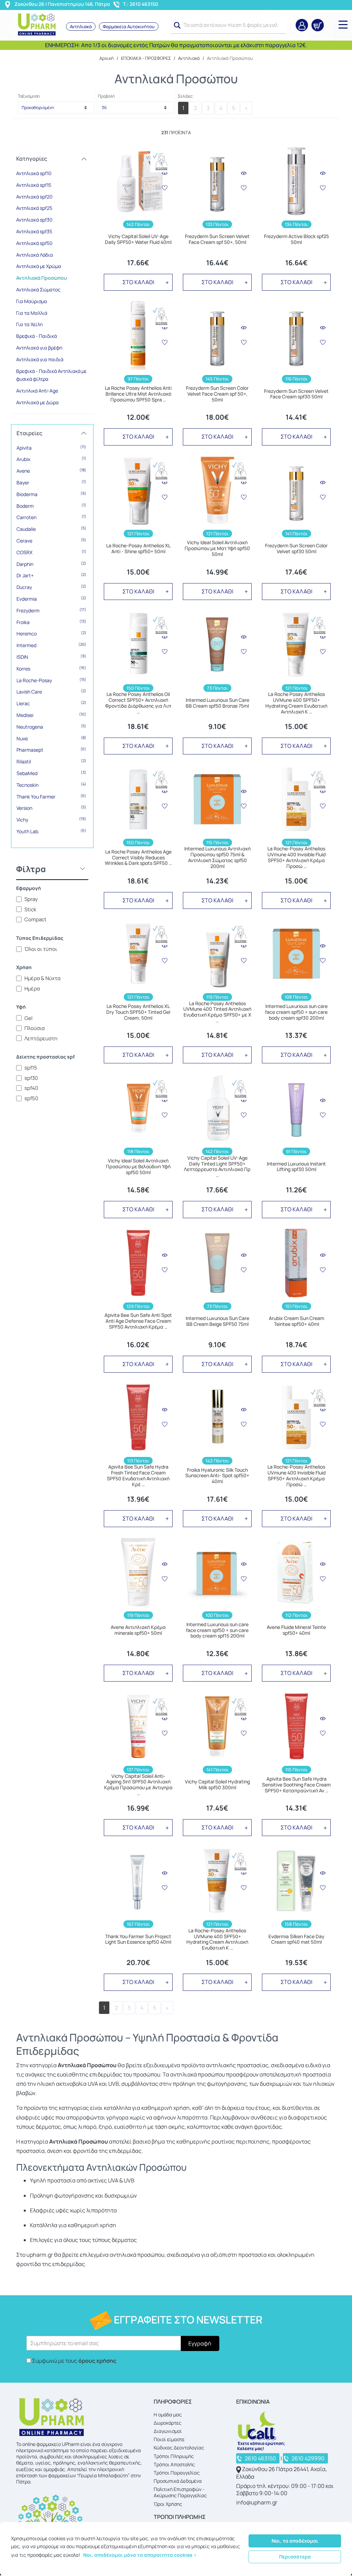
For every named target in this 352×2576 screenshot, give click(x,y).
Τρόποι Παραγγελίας (177, 2473)
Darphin (51, 564)
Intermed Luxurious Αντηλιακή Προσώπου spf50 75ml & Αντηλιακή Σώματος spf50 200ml (217, 857)
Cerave (51, 540)
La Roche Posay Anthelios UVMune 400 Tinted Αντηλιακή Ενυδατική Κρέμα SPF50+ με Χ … (217, 1012)
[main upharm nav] (343, 24)
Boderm (51, 506)
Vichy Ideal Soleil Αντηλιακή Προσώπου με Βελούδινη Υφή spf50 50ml (138, 1167)
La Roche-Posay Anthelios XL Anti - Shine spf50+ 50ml (138, 549)
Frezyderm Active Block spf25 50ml (296, 239)
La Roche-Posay (51, 680)
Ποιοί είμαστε (169, 2439)
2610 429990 (308, 2458)
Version (51, 808)
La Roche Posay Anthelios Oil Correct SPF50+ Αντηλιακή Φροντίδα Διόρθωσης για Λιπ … (138, 703)
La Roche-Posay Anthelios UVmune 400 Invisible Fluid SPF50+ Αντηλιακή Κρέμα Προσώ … (296, 857)
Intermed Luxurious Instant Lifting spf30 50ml (296, 1167)
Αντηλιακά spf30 (34, 220)
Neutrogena (51, 727)
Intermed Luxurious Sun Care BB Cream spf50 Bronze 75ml (217, 703)
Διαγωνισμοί (168, 2431)
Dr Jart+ (51, 575)
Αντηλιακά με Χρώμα (39, 266)
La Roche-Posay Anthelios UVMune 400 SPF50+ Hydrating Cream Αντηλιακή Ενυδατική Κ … (217, 1939)
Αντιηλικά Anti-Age (37, 391)
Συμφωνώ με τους (74, 2361)
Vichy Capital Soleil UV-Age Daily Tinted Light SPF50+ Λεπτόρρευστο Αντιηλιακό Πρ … (217, 1167)
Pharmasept (51, 750)
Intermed (51, 645)
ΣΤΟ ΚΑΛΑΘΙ (138, 282)
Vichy (51, 819)
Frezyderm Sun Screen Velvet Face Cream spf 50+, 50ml (217, 239)
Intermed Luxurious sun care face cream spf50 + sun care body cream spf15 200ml (217, 1630)
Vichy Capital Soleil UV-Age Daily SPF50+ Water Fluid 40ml (138, 239)
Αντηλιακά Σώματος (38, 289)
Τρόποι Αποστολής (174, 2464)
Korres (51, 668)
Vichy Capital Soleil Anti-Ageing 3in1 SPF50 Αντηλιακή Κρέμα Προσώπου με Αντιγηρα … (138, 1785)
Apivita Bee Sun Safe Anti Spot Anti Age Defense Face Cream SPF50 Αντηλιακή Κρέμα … (138, 1321)
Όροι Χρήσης (168, 2504)
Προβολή (106, 96)
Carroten (51, 517)
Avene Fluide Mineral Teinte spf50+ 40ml (296, 1630)
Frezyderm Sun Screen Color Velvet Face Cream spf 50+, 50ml (217, 394)
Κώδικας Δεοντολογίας (179, 2448)
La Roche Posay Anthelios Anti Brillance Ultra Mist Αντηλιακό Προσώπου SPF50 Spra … (138, 394)
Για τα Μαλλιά (32, 313)
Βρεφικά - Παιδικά (36, 336)
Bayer (51, 482)
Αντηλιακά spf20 (34, 197)
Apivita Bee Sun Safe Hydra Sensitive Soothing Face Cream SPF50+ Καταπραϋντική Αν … (296, 1785)
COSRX (51, 552)
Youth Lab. (51, 831)
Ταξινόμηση (29, 96)
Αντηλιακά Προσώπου (41, 278)
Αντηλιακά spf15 (34, 185)
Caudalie (51, 529)
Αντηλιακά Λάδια (35, 255)
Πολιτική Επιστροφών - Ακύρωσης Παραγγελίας (180, 2492)
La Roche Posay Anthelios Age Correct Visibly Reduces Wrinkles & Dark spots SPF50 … (138, 858)
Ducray (51, 587)
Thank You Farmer (51, 796)
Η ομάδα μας (168, 2414)
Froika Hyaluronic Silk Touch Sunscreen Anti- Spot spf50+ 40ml (217, 1476)
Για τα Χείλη (29, 324)
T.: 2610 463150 (141, 4)
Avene (51, 471)
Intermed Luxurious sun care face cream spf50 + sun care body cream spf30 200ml (296, 1012)
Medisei (51, 715)
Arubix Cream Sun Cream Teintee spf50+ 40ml (296, 1321)
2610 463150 (260, 2458)
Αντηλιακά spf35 (34, 231)
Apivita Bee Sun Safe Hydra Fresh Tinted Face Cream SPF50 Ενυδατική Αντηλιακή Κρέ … (138, 1476)
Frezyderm (51, 610)
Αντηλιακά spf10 (34, 173)
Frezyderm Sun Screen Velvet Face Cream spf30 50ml (296, 394)
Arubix (51, 459)
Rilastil (51, 761)
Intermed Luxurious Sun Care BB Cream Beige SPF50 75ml (217, 1321)
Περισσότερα (295, 2557)
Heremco (51, 633)
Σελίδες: (186, 96)
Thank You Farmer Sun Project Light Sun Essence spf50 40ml (138, 1940)
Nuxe (51, 738)
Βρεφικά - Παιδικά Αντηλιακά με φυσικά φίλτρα (51, 375)
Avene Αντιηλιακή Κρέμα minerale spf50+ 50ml (138, 1630)
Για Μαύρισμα (32, 301)
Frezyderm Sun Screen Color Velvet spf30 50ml (296, 549)
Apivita (51, 448)
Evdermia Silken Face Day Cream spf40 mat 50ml (296, 1940)
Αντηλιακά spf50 (34, 243)
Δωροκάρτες (168, 2423)
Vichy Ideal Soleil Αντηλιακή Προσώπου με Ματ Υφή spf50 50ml (217, 548)
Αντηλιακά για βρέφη (39, 348)
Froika (51, 622)
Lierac (51, 703)
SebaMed (51, 773)
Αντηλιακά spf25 (34, 208)
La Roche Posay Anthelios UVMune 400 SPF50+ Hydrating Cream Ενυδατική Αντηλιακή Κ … (296, 703)
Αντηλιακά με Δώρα (37, 402)
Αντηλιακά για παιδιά (40, 359)
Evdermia (51, 599)
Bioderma (51, 494)
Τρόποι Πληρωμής (174, 2456)
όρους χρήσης (97, 2361)
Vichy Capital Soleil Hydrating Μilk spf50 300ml (217, 1785)
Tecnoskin (51, 785)
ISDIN (51, 657)
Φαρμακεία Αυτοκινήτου (129, 26)
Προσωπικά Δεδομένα (178, 2481)
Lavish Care (51, 691)
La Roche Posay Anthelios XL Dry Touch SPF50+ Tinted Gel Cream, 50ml (138, 1012)
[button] (177, 25)
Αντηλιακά (81, 26)
